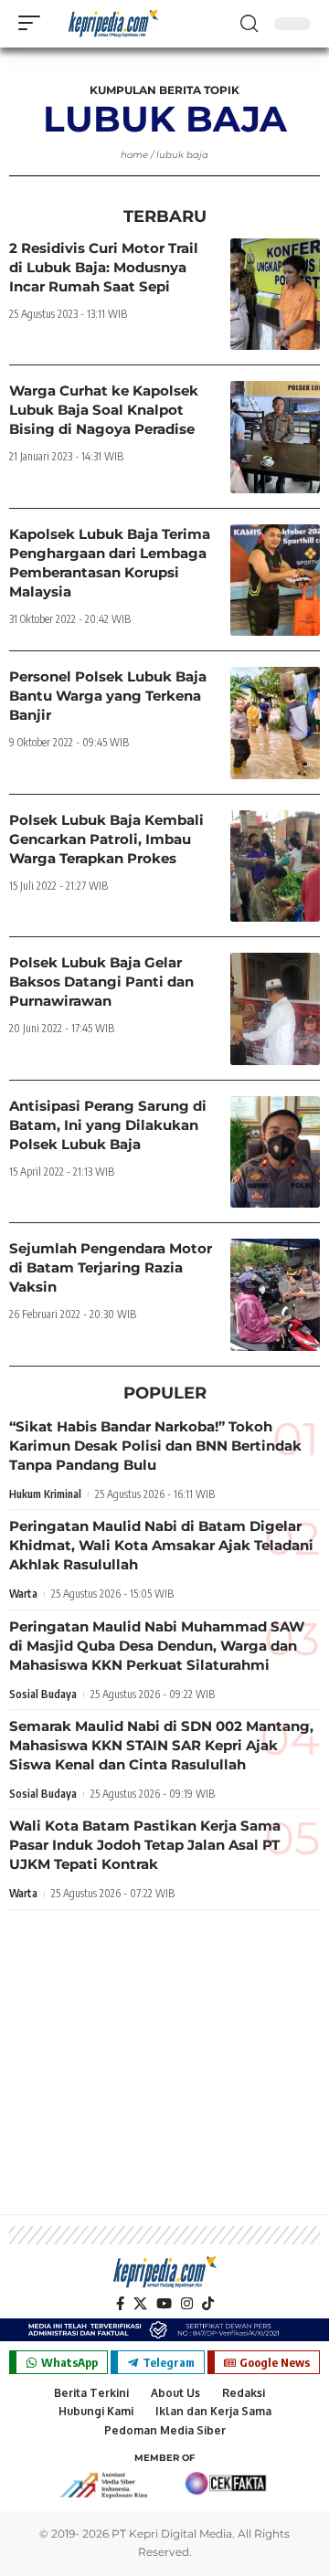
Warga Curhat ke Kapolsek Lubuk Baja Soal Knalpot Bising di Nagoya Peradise (104, 410)
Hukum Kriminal (45, 1494)
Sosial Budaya (43, 1694)
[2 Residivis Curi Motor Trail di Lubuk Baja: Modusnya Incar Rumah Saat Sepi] (275, 295)
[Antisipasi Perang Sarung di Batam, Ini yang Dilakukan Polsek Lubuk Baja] (275, 1152)
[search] (249, 24)
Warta (23, 1594)
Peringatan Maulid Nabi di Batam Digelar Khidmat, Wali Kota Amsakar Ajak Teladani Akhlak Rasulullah (161, 1545)
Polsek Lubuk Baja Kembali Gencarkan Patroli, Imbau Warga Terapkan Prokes (106, 839)
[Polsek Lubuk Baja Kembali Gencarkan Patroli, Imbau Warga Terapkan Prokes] (275, 866)
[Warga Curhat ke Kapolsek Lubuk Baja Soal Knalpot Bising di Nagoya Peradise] (275, 437)
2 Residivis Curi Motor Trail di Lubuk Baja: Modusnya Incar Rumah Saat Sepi (104, 267)
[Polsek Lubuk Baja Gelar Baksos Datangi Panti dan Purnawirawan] (275, 1009)
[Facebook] (120, 2304)
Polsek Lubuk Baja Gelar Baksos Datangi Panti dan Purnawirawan (101, 982)
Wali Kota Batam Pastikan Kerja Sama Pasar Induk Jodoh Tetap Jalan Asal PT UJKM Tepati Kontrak (145, 1845)
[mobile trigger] (34, 23)
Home (134, 155)
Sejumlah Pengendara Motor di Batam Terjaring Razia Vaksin (111, 1267)
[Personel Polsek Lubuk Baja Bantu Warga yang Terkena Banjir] (275, 723)
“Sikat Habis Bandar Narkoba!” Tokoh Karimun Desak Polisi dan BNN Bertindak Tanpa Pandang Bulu (155, 1446)
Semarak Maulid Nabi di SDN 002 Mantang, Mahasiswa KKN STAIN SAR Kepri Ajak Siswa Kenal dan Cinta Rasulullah (161, 1745)
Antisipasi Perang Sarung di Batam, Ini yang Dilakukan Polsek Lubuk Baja (108, 1125)
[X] (140, 2304)
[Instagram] (187, 2304)
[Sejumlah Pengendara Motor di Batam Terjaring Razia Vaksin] (275, 1295)
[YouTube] (164, 2304)
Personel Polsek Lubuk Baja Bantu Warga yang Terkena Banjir (108, 696)
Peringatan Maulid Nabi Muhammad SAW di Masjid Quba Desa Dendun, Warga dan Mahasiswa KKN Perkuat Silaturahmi (157, 1646)
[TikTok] (208, 2304)
